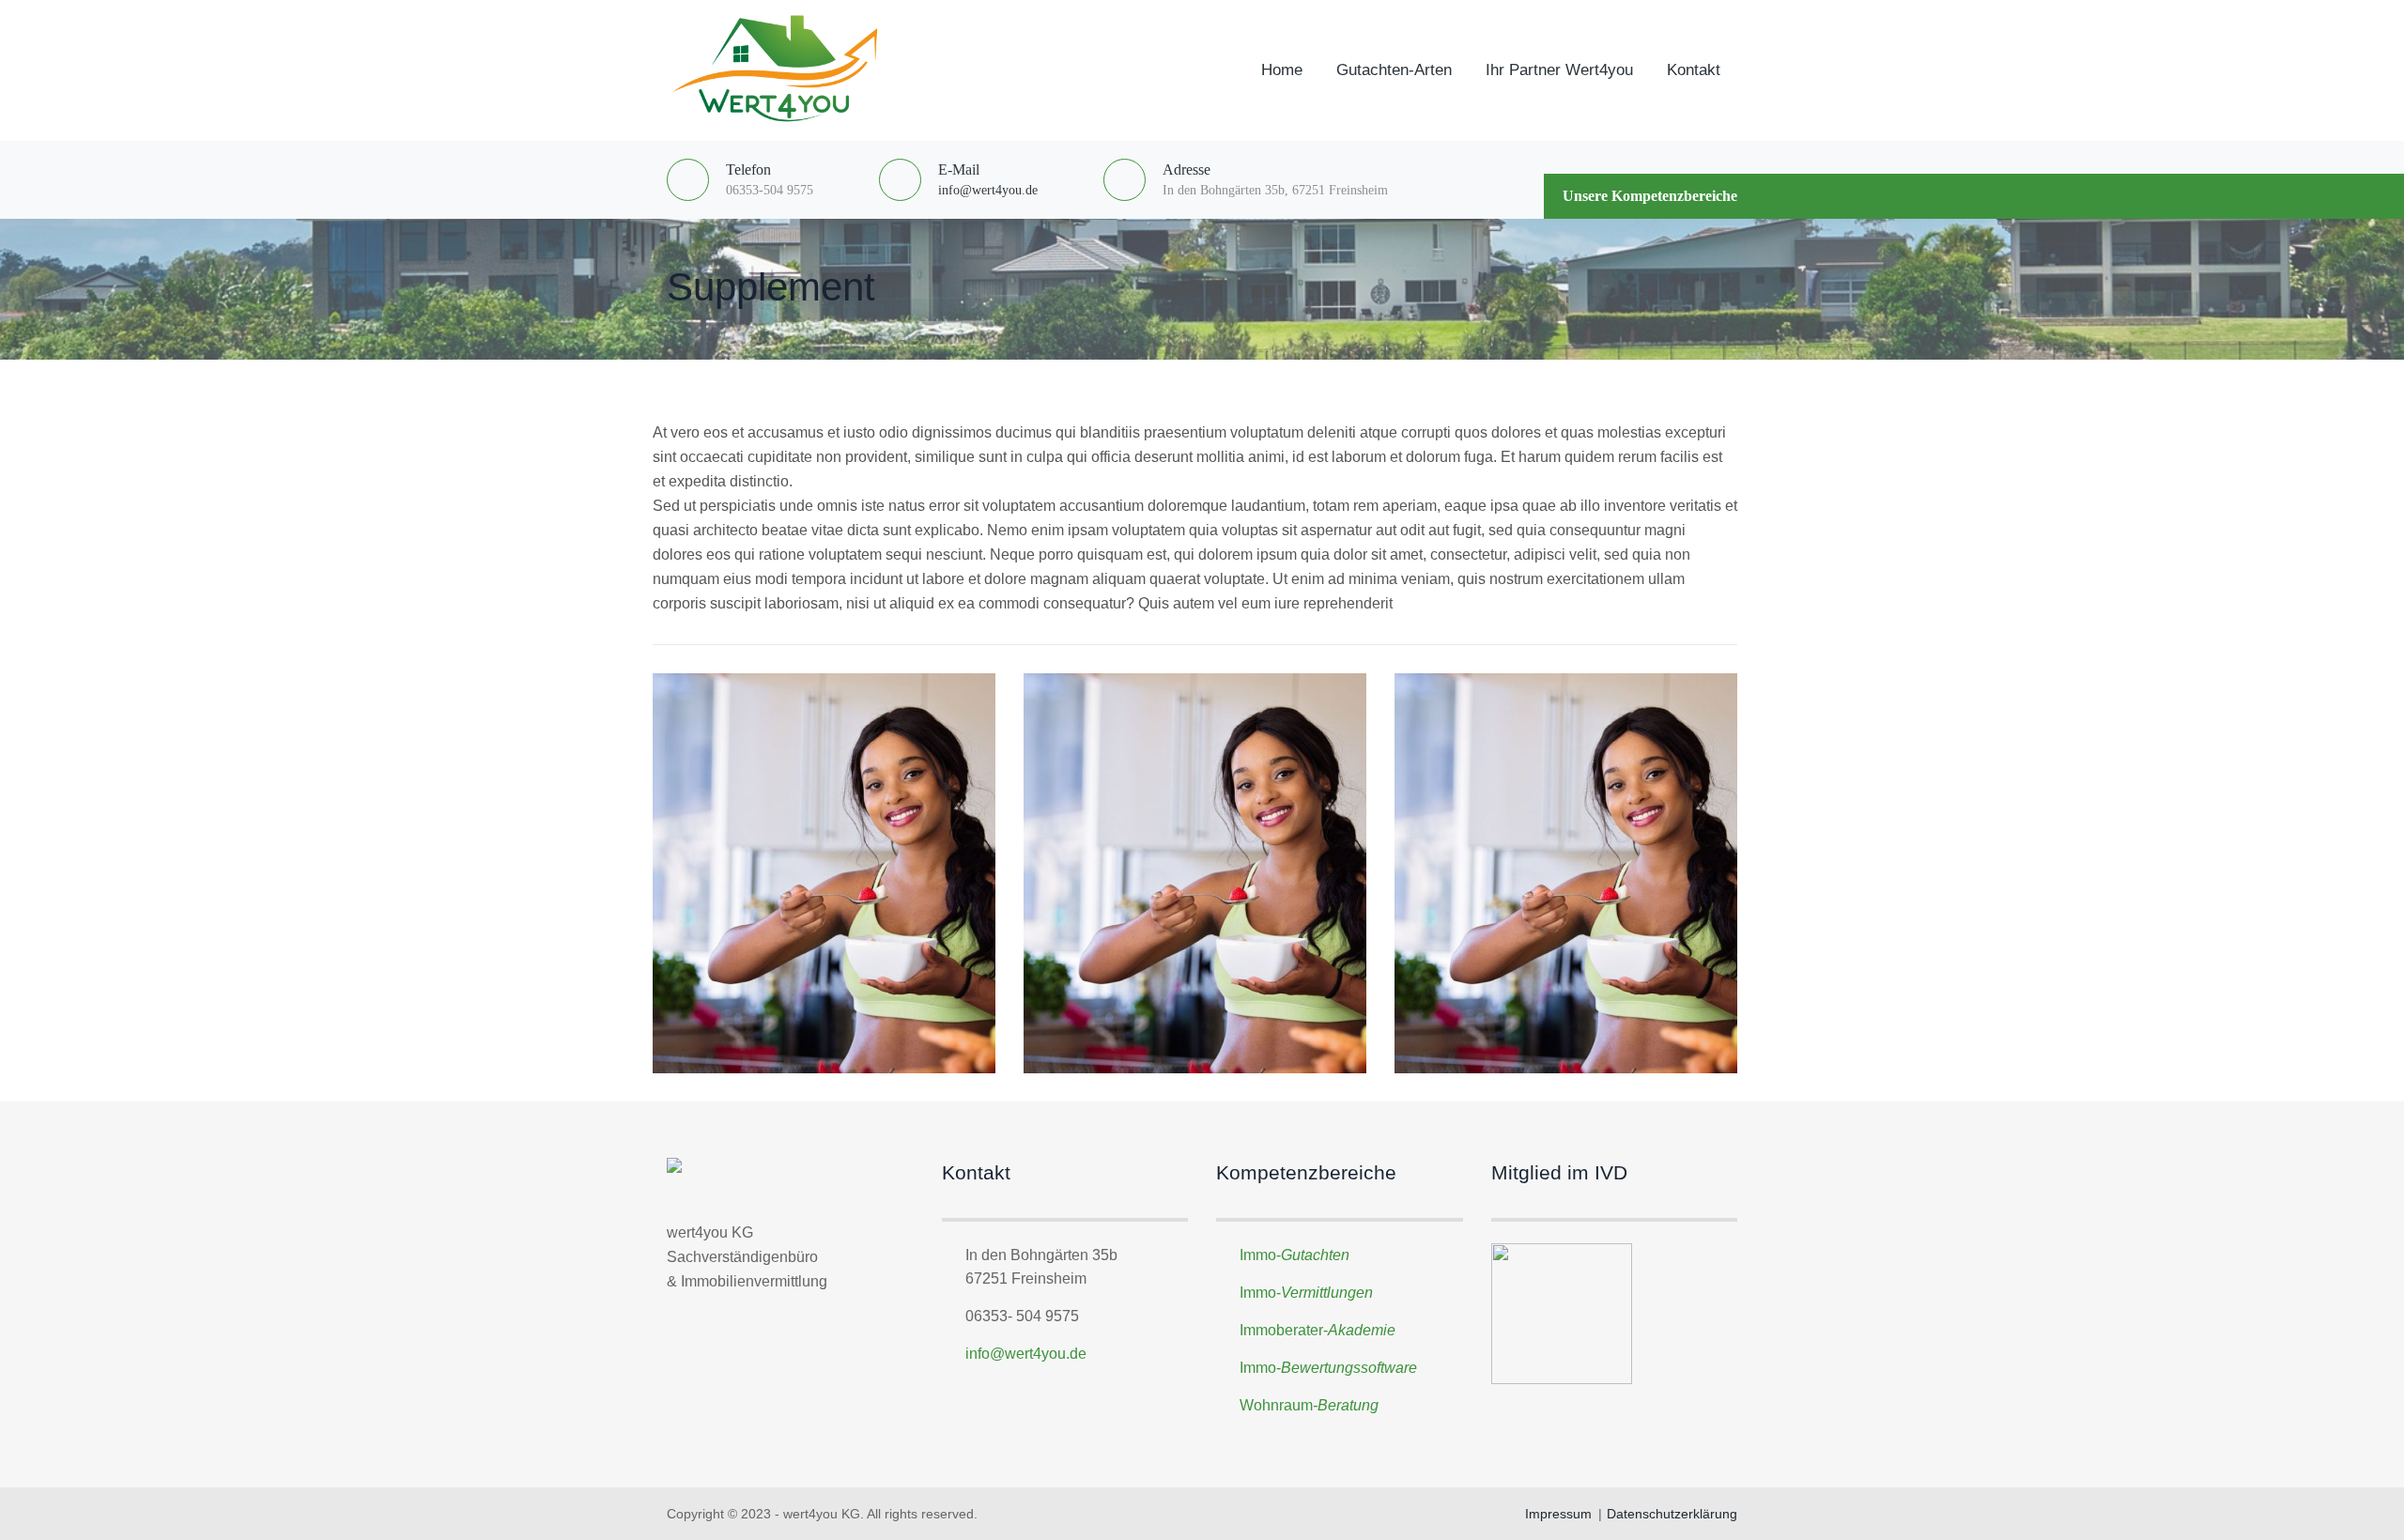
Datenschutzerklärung (1672, 1514)
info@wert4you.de (988, 190)
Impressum (1558, 1514)
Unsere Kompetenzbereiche (1650, 196)
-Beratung (1346, 1405)
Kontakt (1694, 70)
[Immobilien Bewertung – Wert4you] (780, 70)
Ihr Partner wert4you (1559, 70)
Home (1282, 70)
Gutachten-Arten (1394, 70)
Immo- (1294, 1255)
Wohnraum (1276, 1405)
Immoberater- (1318, 1330)
